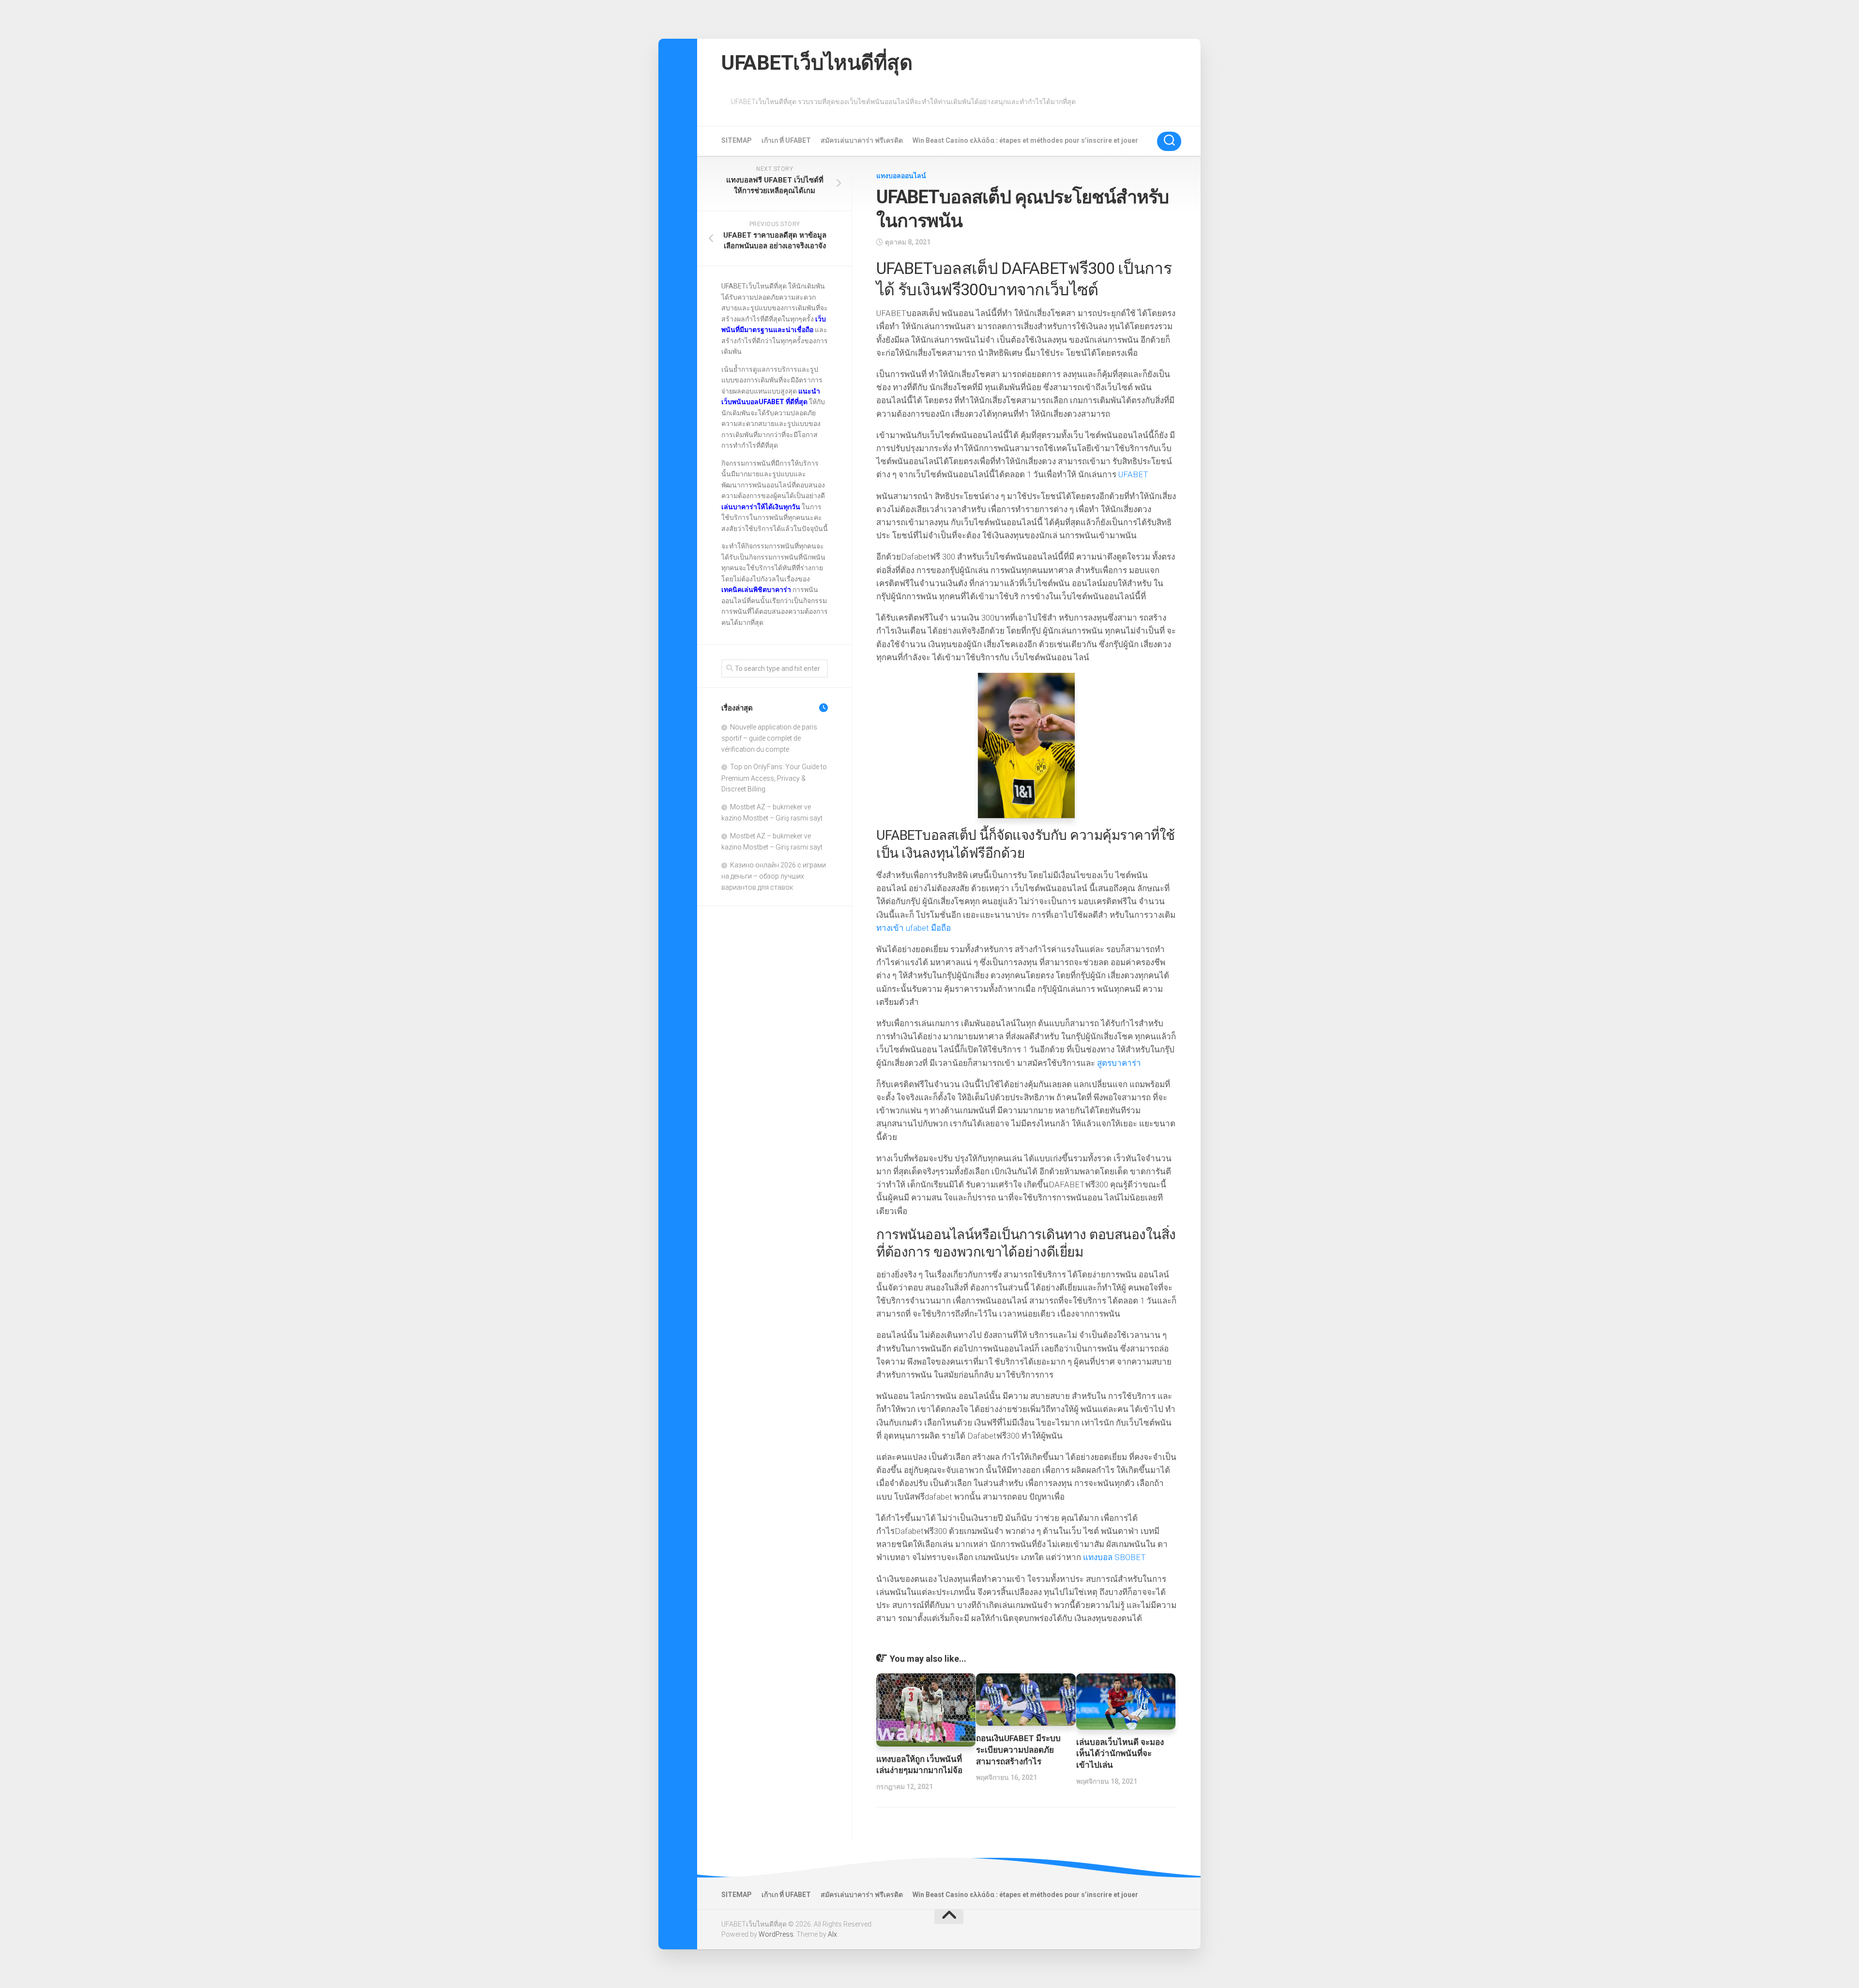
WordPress (776, 1934)
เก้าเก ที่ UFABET (786, 140)
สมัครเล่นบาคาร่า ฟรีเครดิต (862, 140)
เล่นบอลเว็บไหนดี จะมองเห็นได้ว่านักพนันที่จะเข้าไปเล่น (1120, 1754)
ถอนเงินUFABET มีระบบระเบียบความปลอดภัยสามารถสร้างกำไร (1018, 1750)
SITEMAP (737, 140)
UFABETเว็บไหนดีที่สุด (817, 63)
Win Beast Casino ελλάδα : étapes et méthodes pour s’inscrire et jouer (1025, 140)
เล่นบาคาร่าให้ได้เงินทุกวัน (761, 507)
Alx (832, 1934)
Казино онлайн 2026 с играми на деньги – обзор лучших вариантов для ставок (774, 876)
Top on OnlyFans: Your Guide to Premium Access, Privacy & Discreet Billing (774, 778)
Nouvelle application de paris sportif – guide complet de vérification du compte (769, 738)
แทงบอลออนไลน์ (901, 176)
